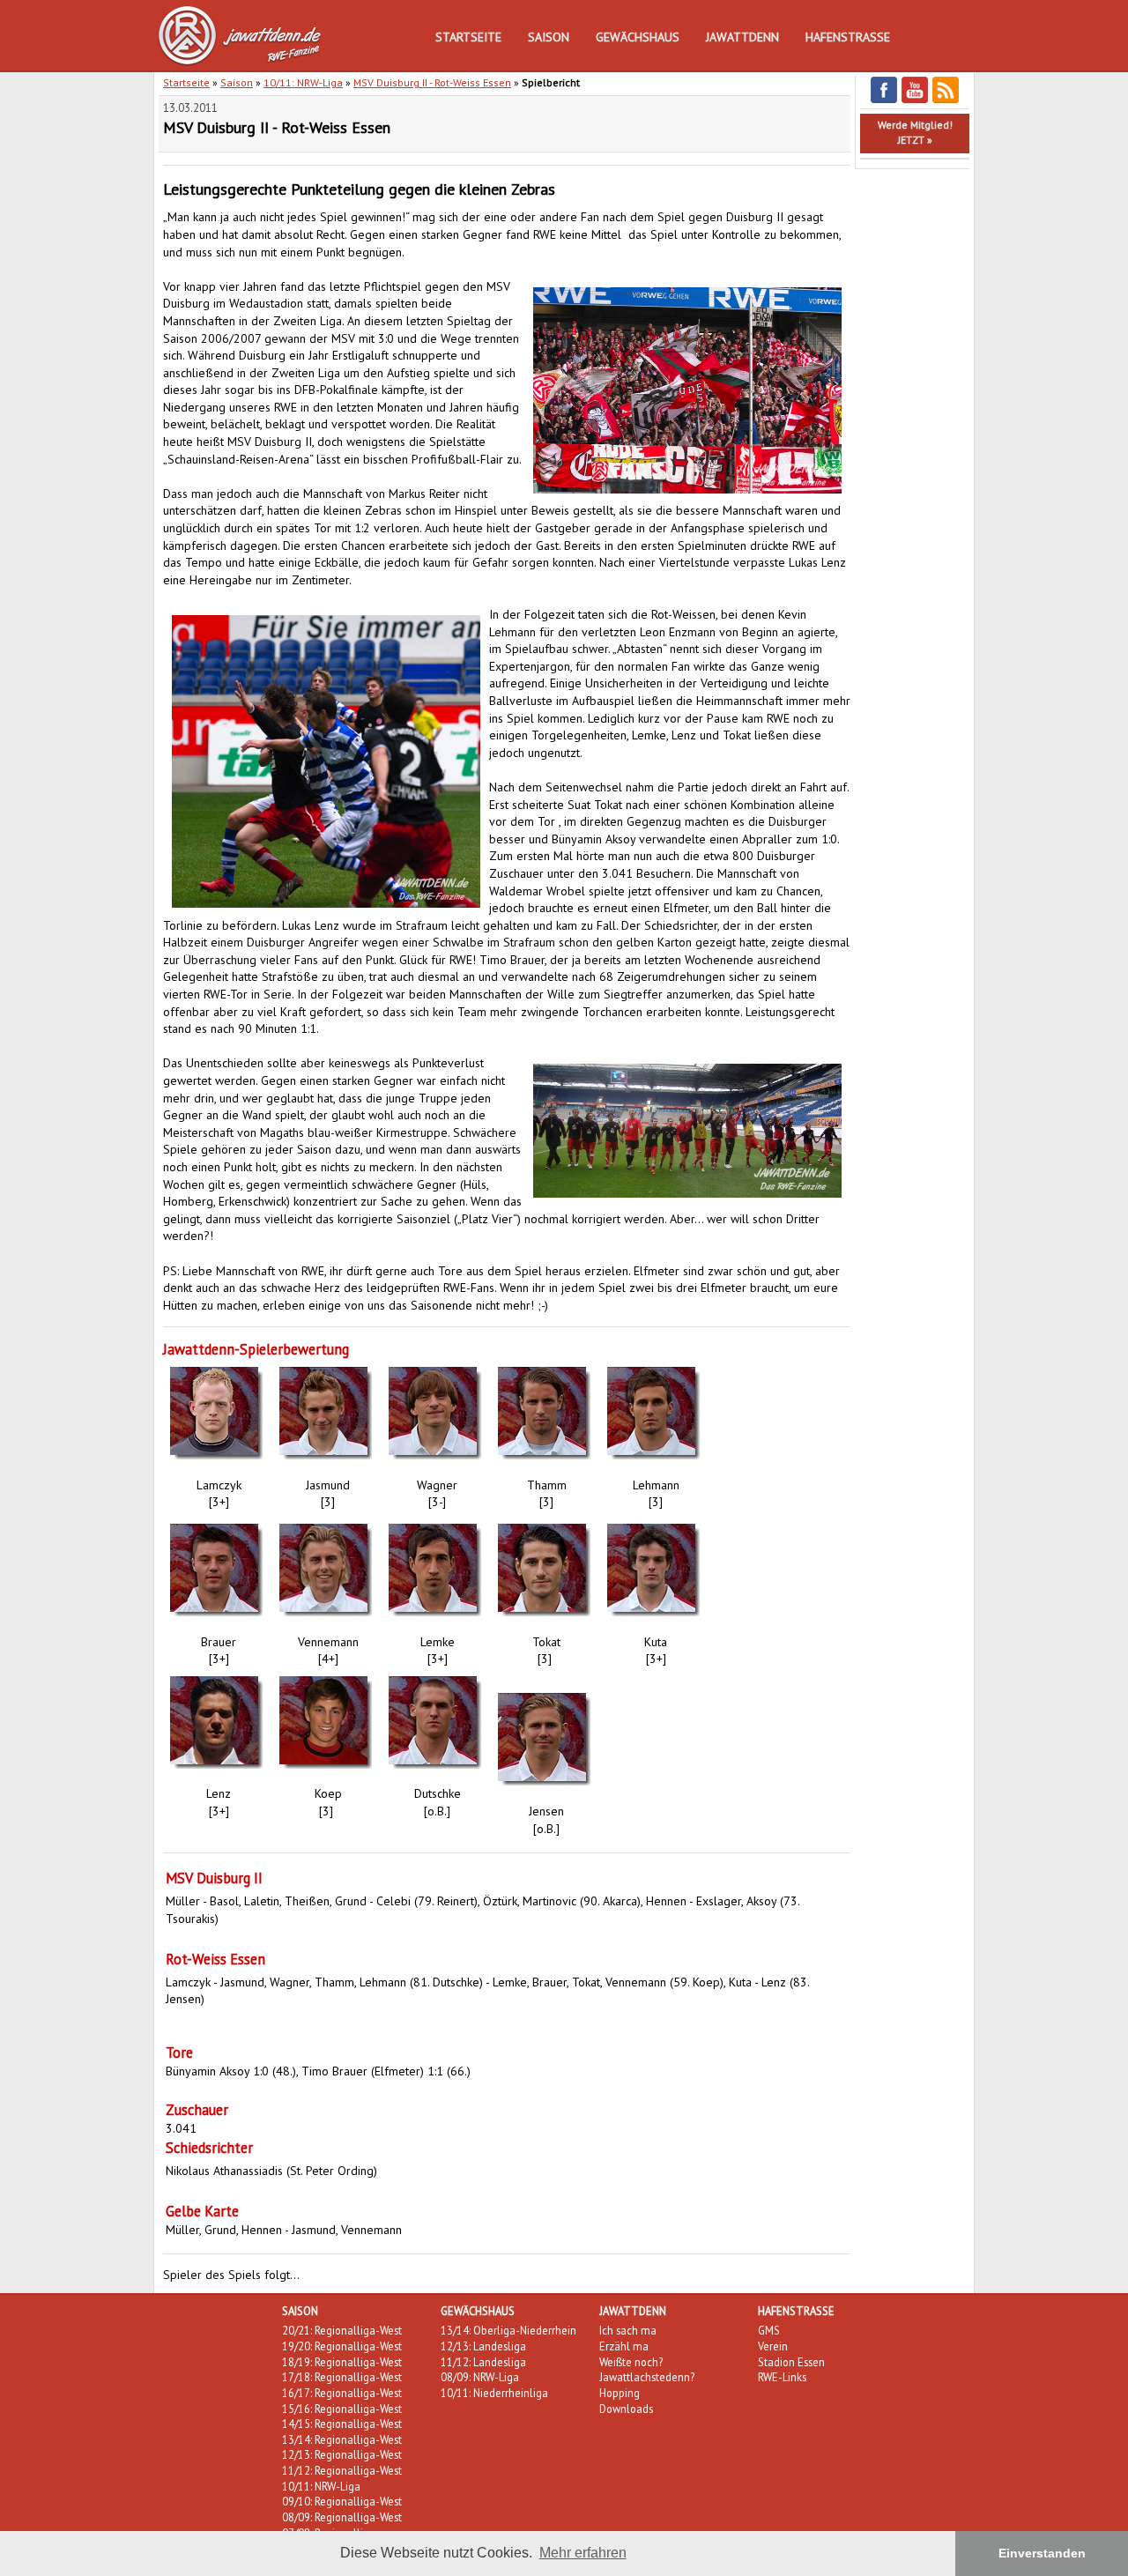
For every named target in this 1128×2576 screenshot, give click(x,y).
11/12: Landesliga (483, 2362)
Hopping (620, 2393)
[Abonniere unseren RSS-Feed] (946, 100)
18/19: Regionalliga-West (342, 2362)
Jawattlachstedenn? (647, 2377)
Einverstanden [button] (1042, 2553)
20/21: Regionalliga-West (342, 2330)
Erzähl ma (624, 2346)
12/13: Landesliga (483, 2346)
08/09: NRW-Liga (480, 2377)
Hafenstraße (848, 37)
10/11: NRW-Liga (303, 82)
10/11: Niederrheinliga (494, 2393)
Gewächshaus (638, 37)
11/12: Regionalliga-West (342, 2470)
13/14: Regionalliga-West (342, 2439)
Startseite (468, 37)
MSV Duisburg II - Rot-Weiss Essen (432, 82)
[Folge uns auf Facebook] (884, 100)
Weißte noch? (631, 2362)
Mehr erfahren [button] (583, 2553)
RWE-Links (782, 2377)
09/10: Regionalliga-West (342, 2501)
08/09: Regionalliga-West (342, 2517)
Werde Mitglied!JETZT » (915, 132)
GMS (769, 2330)
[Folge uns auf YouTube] (915, 100)
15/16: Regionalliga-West (342, 2409)
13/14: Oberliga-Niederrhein (508, 2330)
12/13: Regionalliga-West (342, 2454)
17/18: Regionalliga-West (342, 2377)
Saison (549, 37)
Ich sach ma (628, 2330)
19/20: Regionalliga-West (342, 2346)
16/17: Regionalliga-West (342, 2393)
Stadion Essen (791, 2362)
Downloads (626, 2409)
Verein (773, 2346)
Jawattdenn (742, 37)
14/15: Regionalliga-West (342, 2424)
